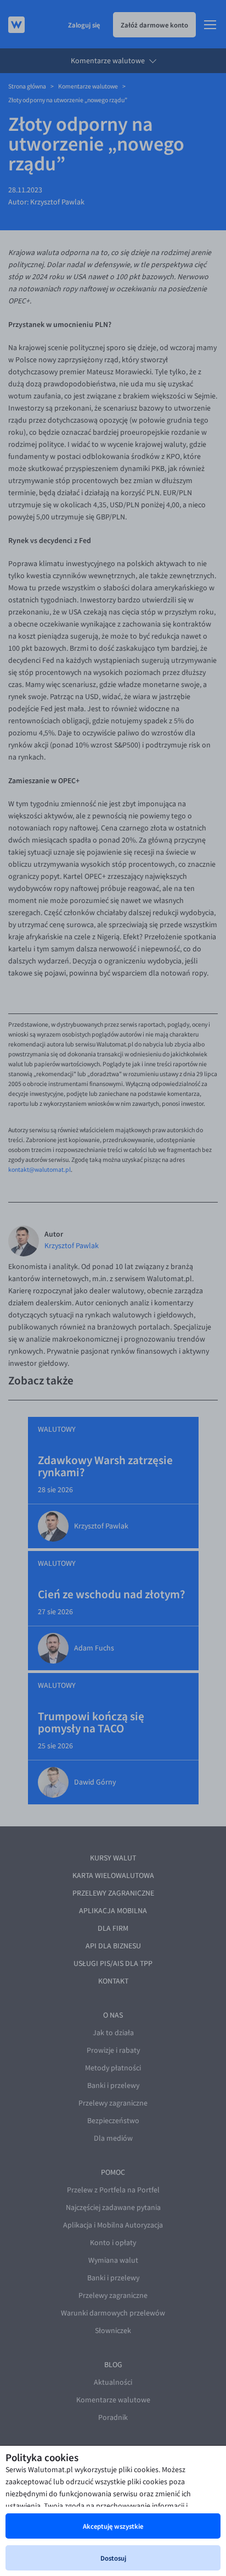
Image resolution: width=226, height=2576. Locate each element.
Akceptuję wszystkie (113, 2526)
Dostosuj (113, 2558)
